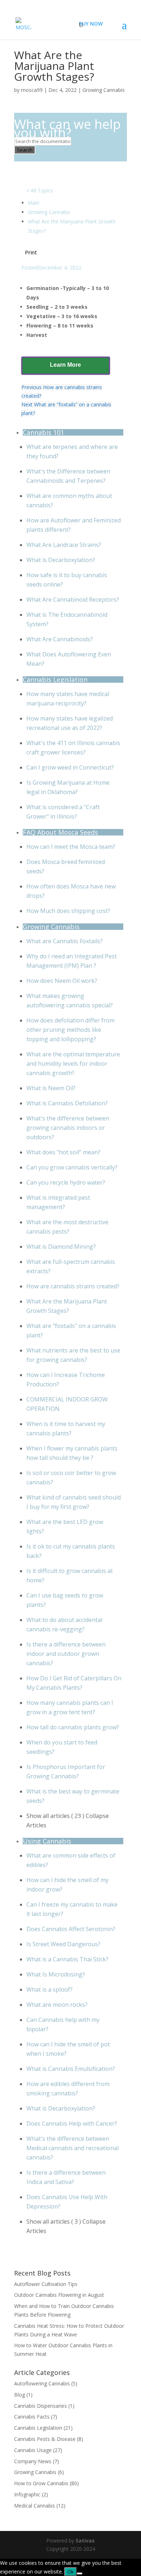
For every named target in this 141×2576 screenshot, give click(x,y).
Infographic (27, 2494)
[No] (80, 2573)
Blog (20, 2395)
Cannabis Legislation (38, 2428)
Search (25, 150)
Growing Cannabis (104, 90)
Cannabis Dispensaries (40, 2406)
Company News (33, 2461)
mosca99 (32, 90)
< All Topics (40, 190)
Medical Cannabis (35, 2506)
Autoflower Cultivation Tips (46, 2284)
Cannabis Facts (32, 2417)
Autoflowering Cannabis (42, 2383)
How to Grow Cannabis (41, 2483)
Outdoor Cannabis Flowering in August (59, 2295)
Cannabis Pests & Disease (45, 2439)
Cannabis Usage (33, 2450)
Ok (70, 2572)
